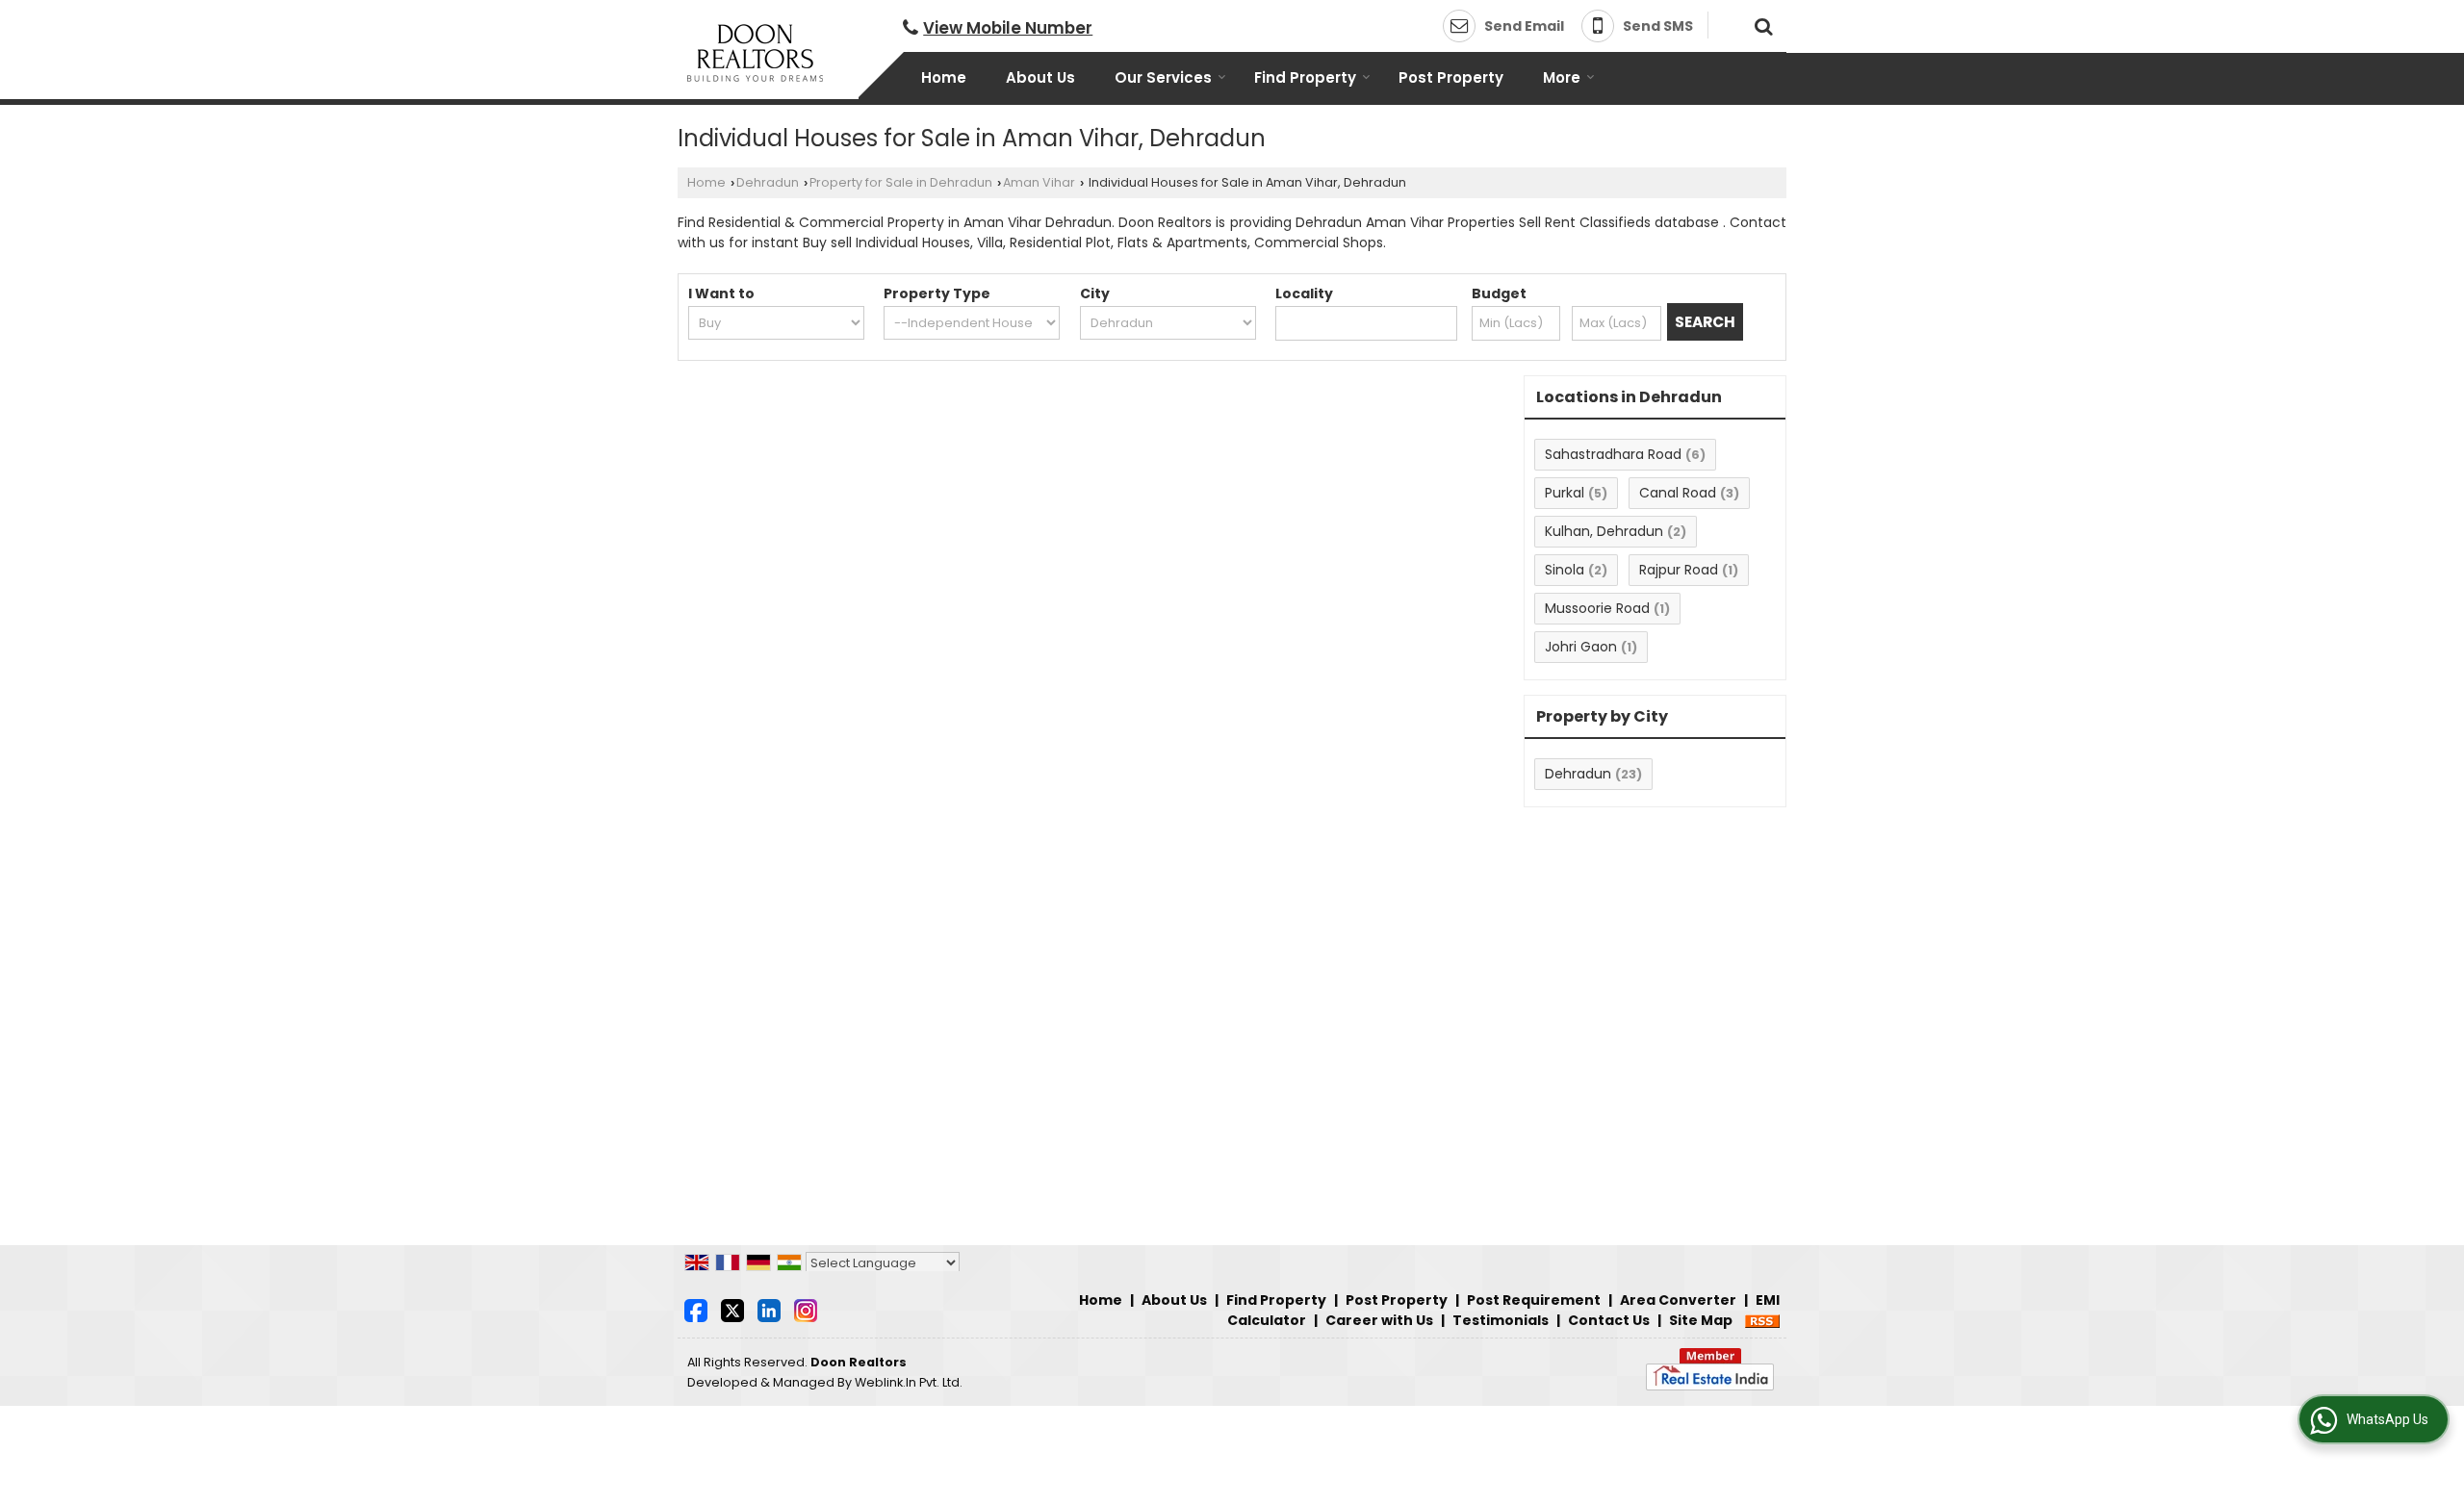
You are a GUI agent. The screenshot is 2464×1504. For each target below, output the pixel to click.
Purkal (1565, 493)
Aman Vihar (1039, 182)
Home (944, 77)
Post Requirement (1534, 1300)
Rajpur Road (1679, 570)
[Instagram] (806, 1310)
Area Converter (1678, 1300)
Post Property (1451, 77)
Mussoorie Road (1597, 608)
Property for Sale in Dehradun (901, 182)
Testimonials (1501, 1320)
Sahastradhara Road (1613, 454)
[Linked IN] (769, 1310)
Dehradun (768, 182)
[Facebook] (696, 1310)
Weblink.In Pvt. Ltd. (909, 1382)
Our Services (1163, 77)
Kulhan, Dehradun (1604, 531)
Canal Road (1678, 493)
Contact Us (1609, 1320)
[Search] (1761, 24)
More (1562, 77)
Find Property (1305, 77)
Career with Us (1379, 1320)
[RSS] (1762, 1320)
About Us (1040, 77)
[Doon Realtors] (755, 53)
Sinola (1565, 570)
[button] (1008, 28)
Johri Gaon (1581, 647)
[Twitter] (732, 1310)
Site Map (1701, 1320)
